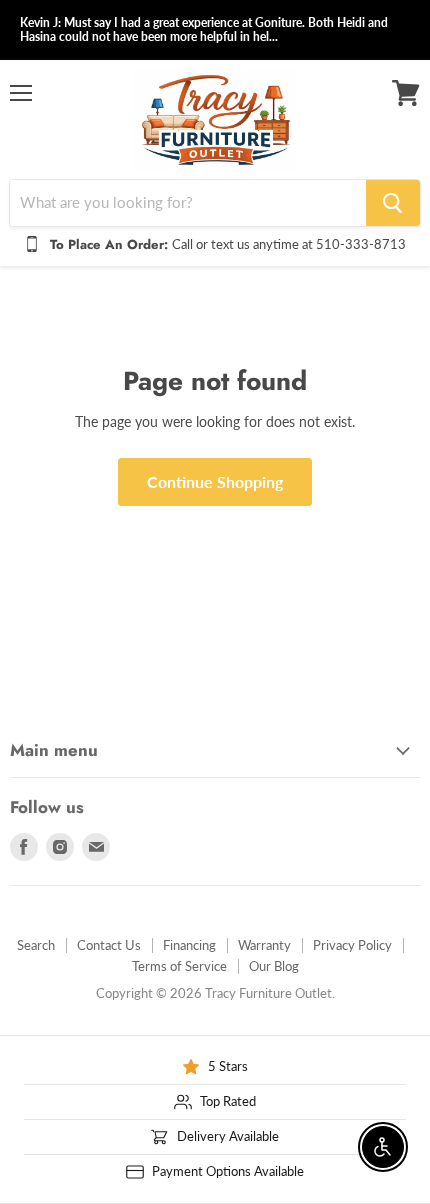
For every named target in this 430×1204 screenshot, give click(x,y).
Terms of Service (179, 966)
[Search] (393, 203)
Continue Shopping (215, 481)
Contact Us (109, 945)
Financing (189, 945)
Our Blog (274, 966)
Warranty (264, 945)
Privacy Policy (352, 945)
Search (36, 945)
